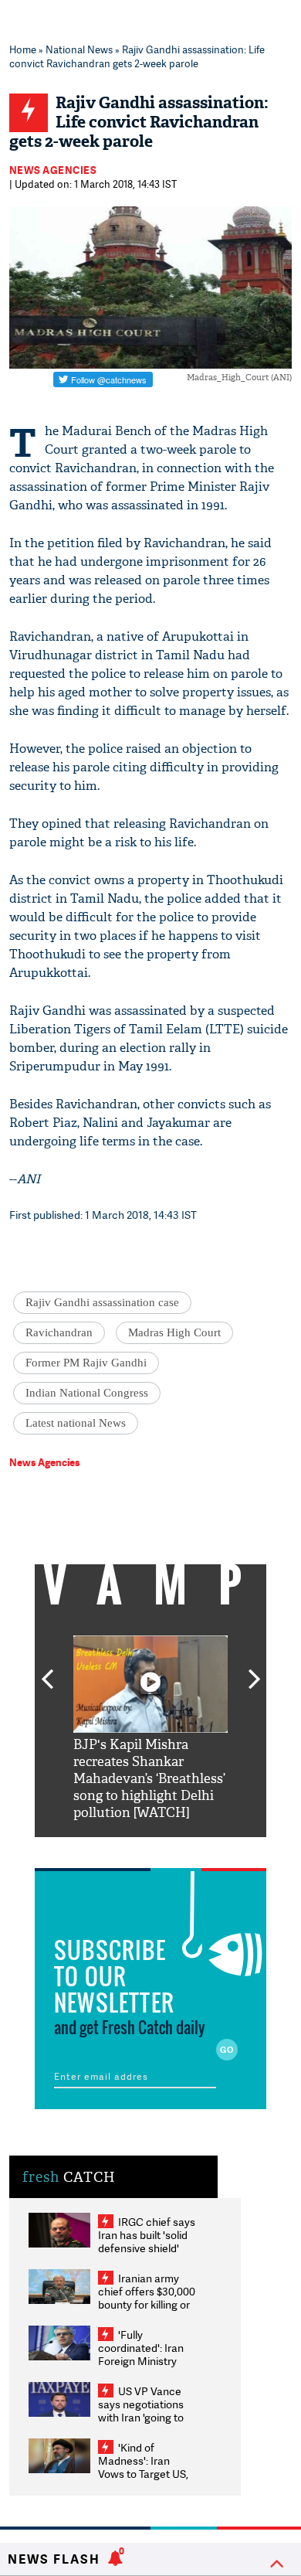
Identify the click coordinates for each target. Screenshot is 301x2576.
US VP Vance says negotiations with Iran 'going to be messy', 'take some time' (141, 2417)
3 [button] (150, 1849)
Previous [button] (47, 1670)
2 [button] (127, 1849)
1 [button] (104, 1849)
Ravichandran (59, 1332)
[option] (150, 1729)
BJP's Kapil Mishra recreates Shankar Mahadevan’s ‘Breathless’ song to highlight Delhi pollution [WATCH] (149, 1779)
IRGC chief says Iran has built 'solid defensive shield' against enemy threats (147, 2248)
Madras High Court (174, 1332)
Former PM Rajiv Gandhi (86, 1363)
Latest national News (76, 1423)
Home (23, 49)
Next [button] (255, 1670)
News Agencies (53, 170)
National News (79, 49)
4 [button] (174, 1849)
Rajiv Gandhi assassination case (102, 1302)
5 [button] (197, 1849)
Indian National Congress (87, 1393)
